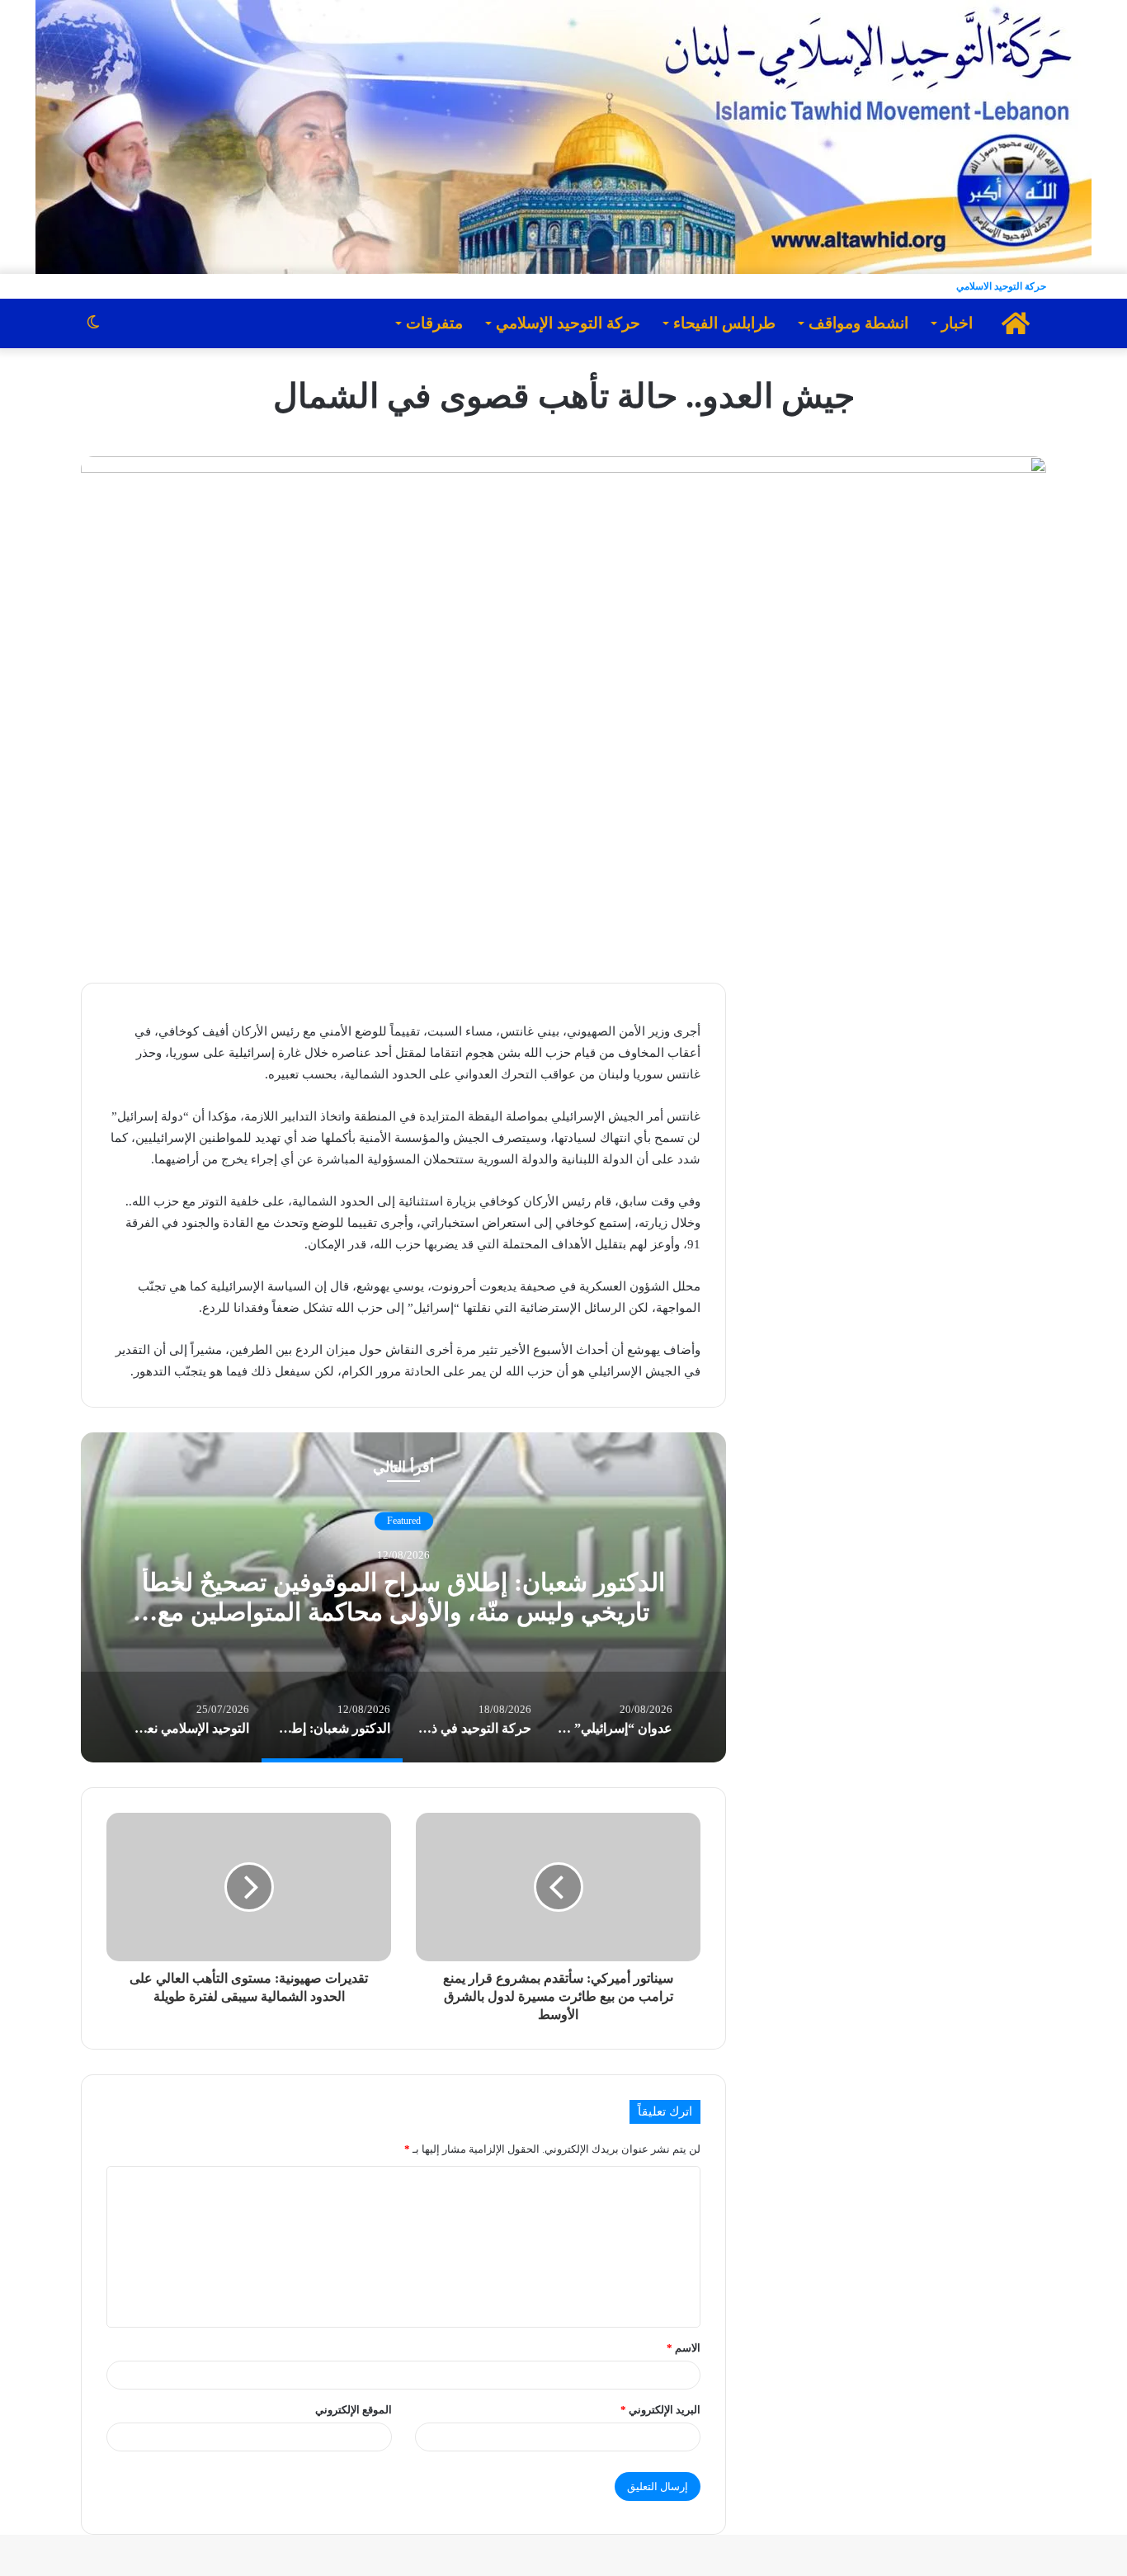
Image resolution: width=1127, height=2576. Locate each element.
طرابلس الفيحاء (724, 323)
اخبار (957, 323)
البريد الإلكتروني (660, 2410)
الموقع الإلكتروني (354, 2410)
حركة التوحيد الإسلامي (568, 323)
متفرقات (434, 323)
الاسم (684, 2348)
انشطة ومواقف (858, 323)
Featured (404, 1522)
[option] (403, 1597)
